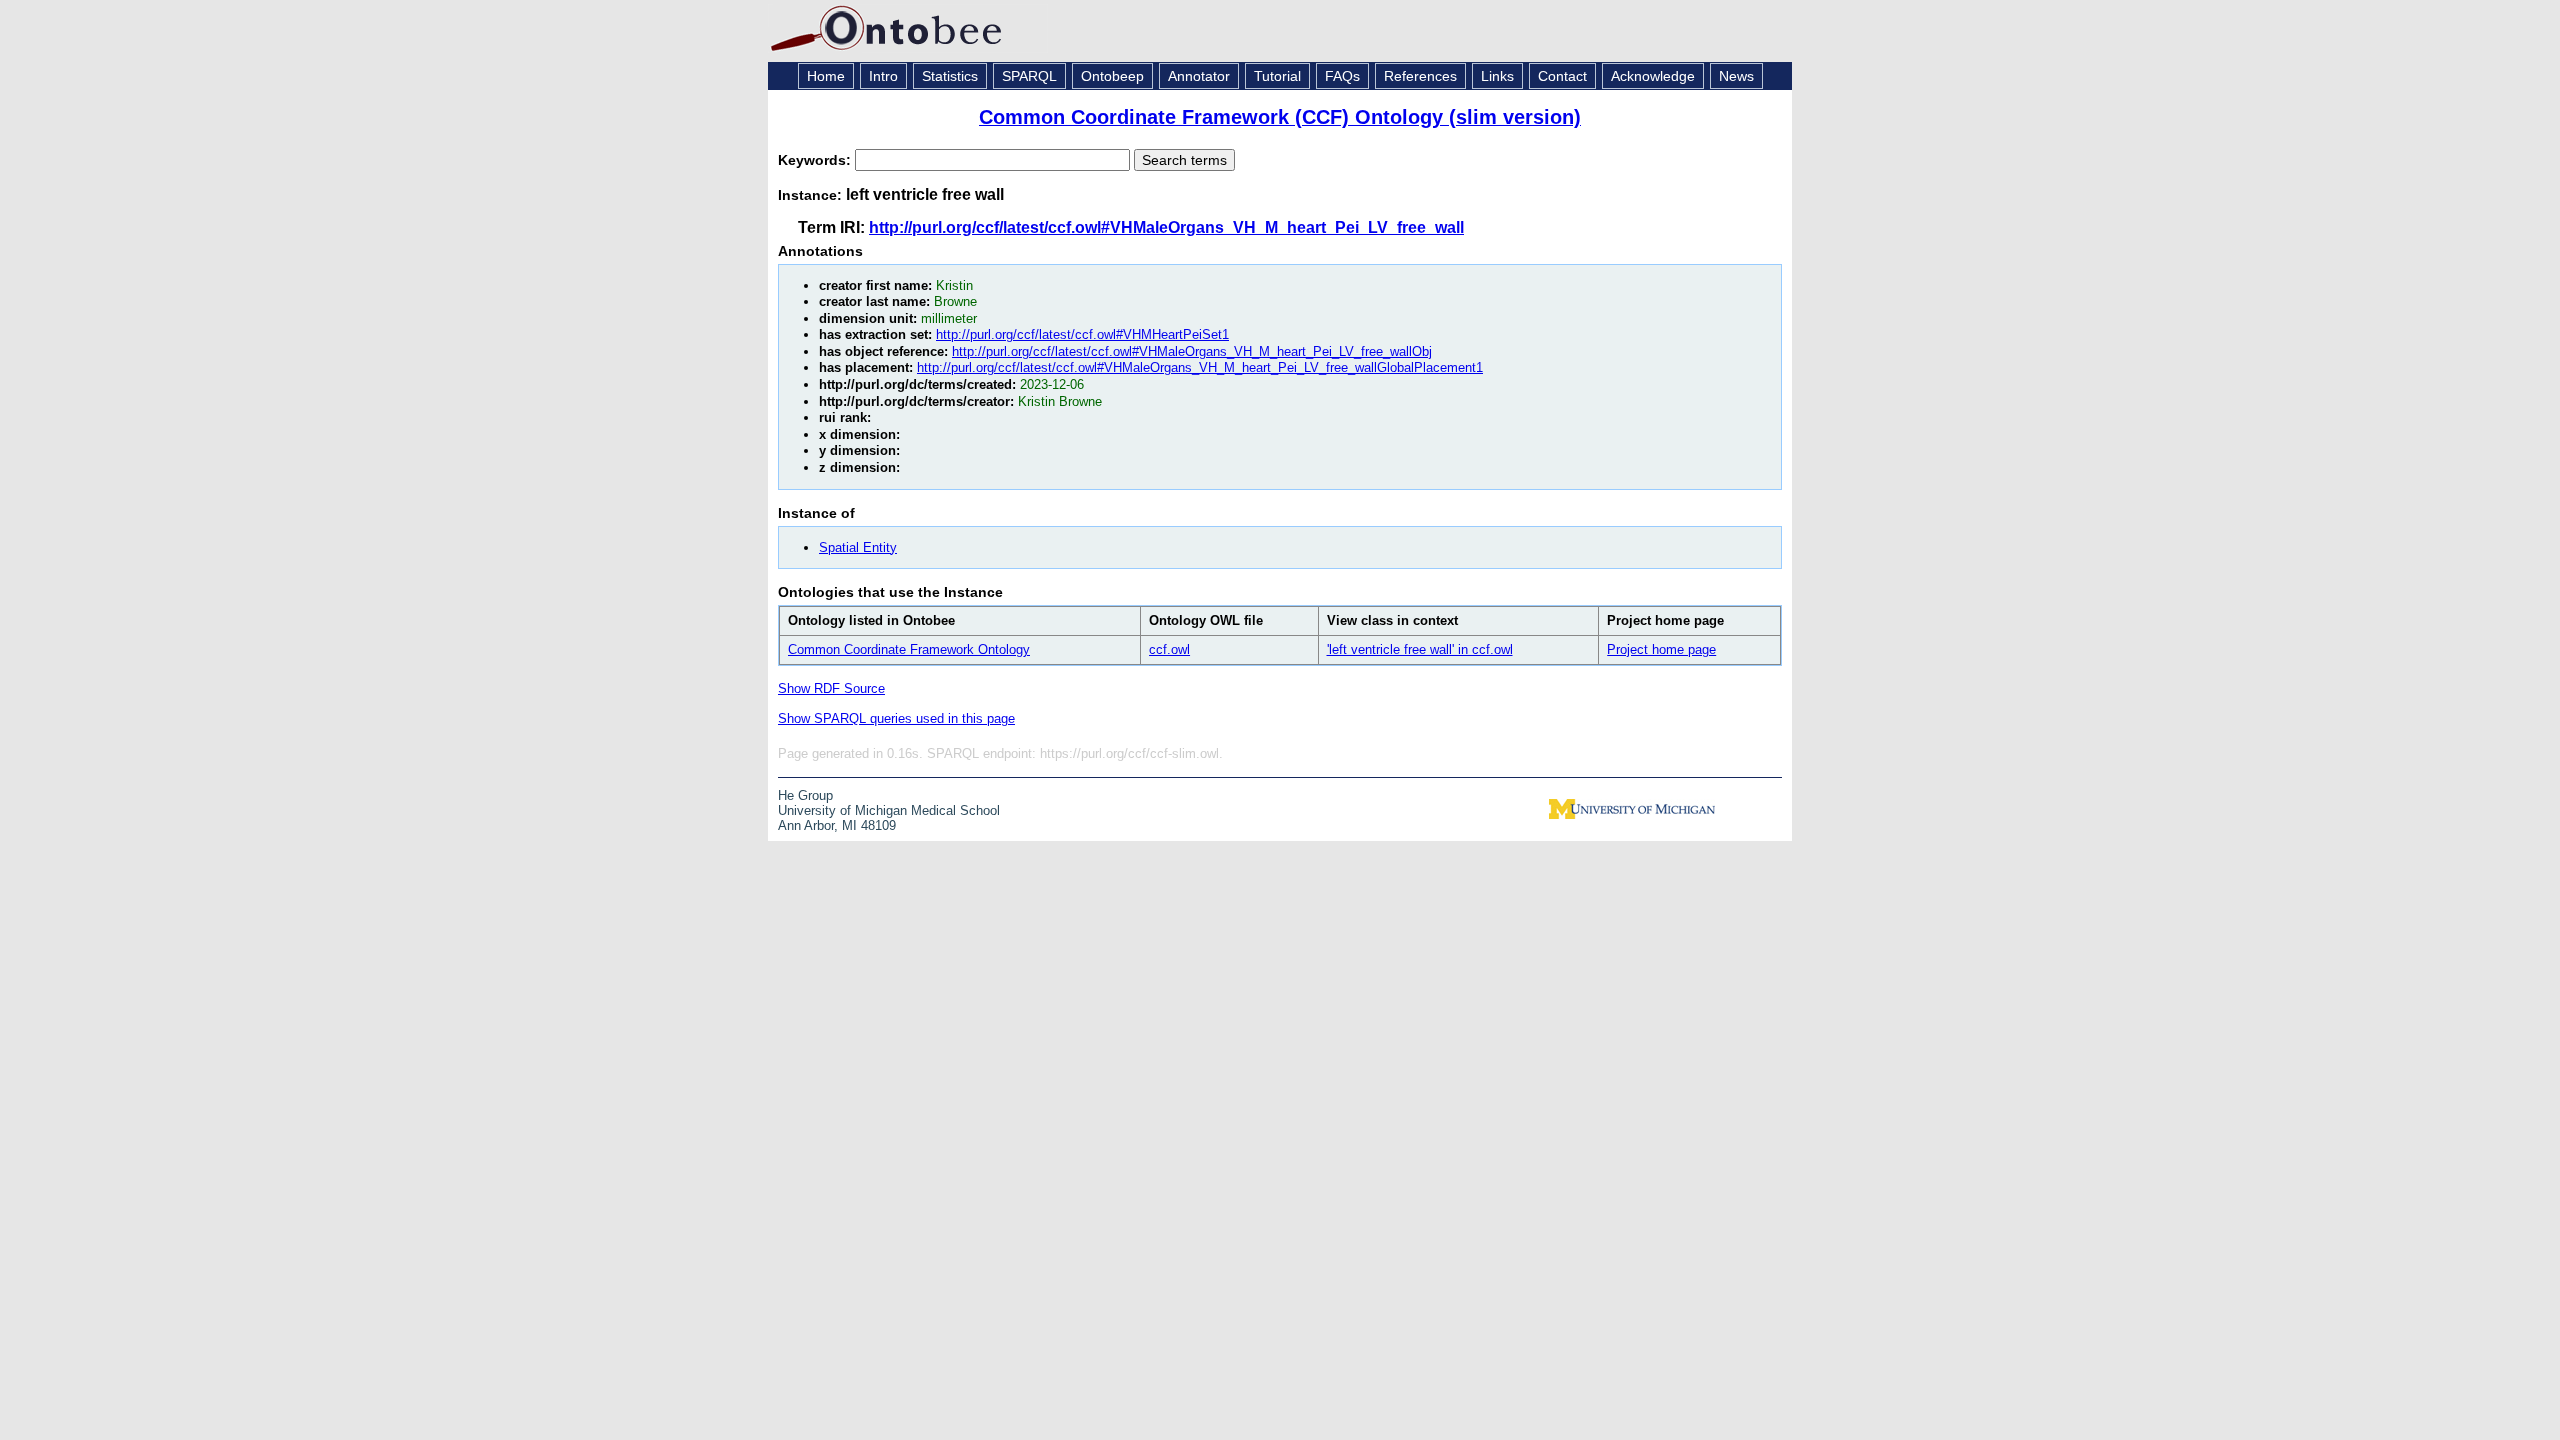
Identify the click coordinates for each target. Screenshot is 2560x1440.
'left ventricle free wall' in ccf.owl (1420, 649)
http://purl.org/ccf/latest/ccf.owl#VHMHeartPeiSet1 (1082, 334)
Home (826, 76)
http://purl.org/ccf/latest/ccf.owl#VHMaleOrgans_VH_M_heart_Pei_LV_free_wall (1166, 227)
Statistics (950, 76)
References (1420, 76)
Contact (1562, 76)
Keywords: (816, 160)
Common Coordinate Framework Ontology (909, 649)
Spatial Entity (858, 547)
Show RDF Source (831, 688)
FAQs (1342, 76)
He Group (805, 795)
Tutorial (1277, 76)
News (1736, 76)
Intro (883, 76)
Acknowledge (1653, 76)
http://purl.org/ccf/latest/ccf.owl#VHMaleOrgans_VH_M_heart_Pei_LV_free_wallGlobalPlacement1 (1200, 367)
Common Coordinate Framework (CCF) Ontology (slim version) (1280, 117)
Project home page (1661, 649)
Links (1497, 76)
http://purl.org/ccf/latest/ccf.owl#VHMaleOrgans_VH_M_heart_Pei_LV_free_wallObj (1192, 351)
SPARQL (1029, 76)
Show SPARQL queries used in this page (896, 718)
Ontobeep (1112, 76)
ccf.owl (1169, 649)
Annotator (1199, 76)
